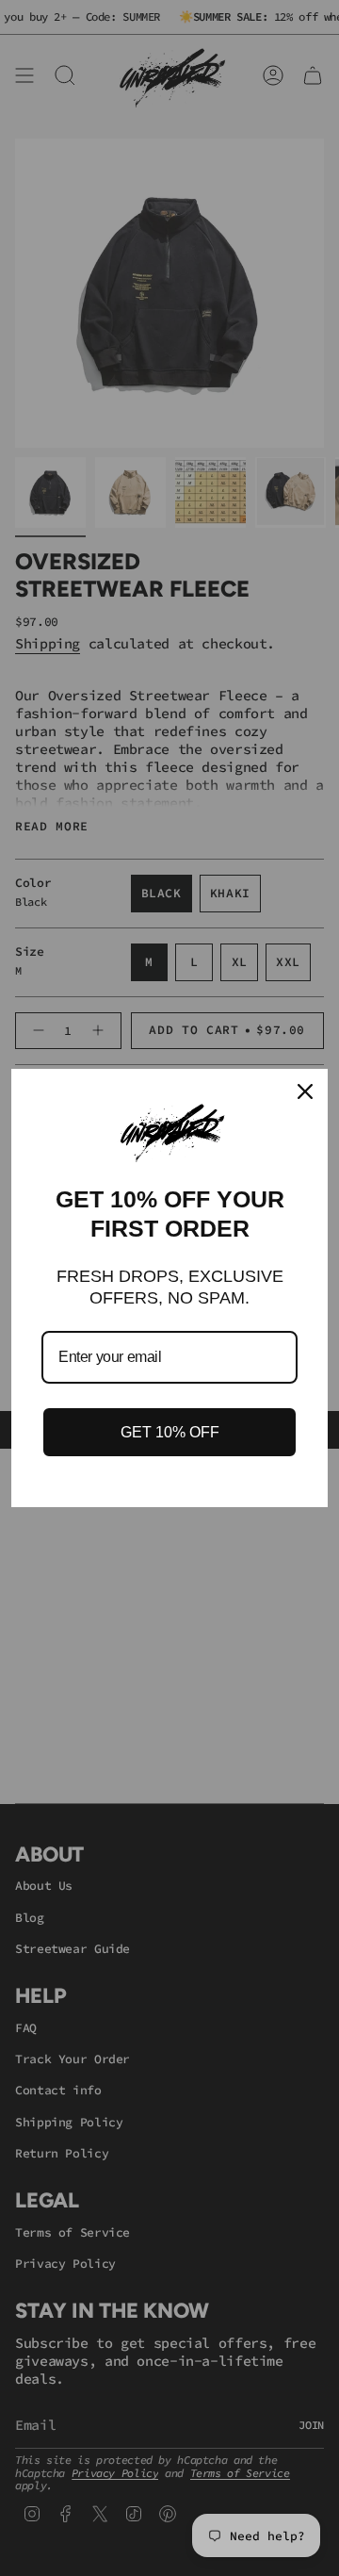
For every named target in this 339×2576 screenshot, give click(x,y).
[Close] (305, 1091)
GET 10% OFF (170, 1432)
